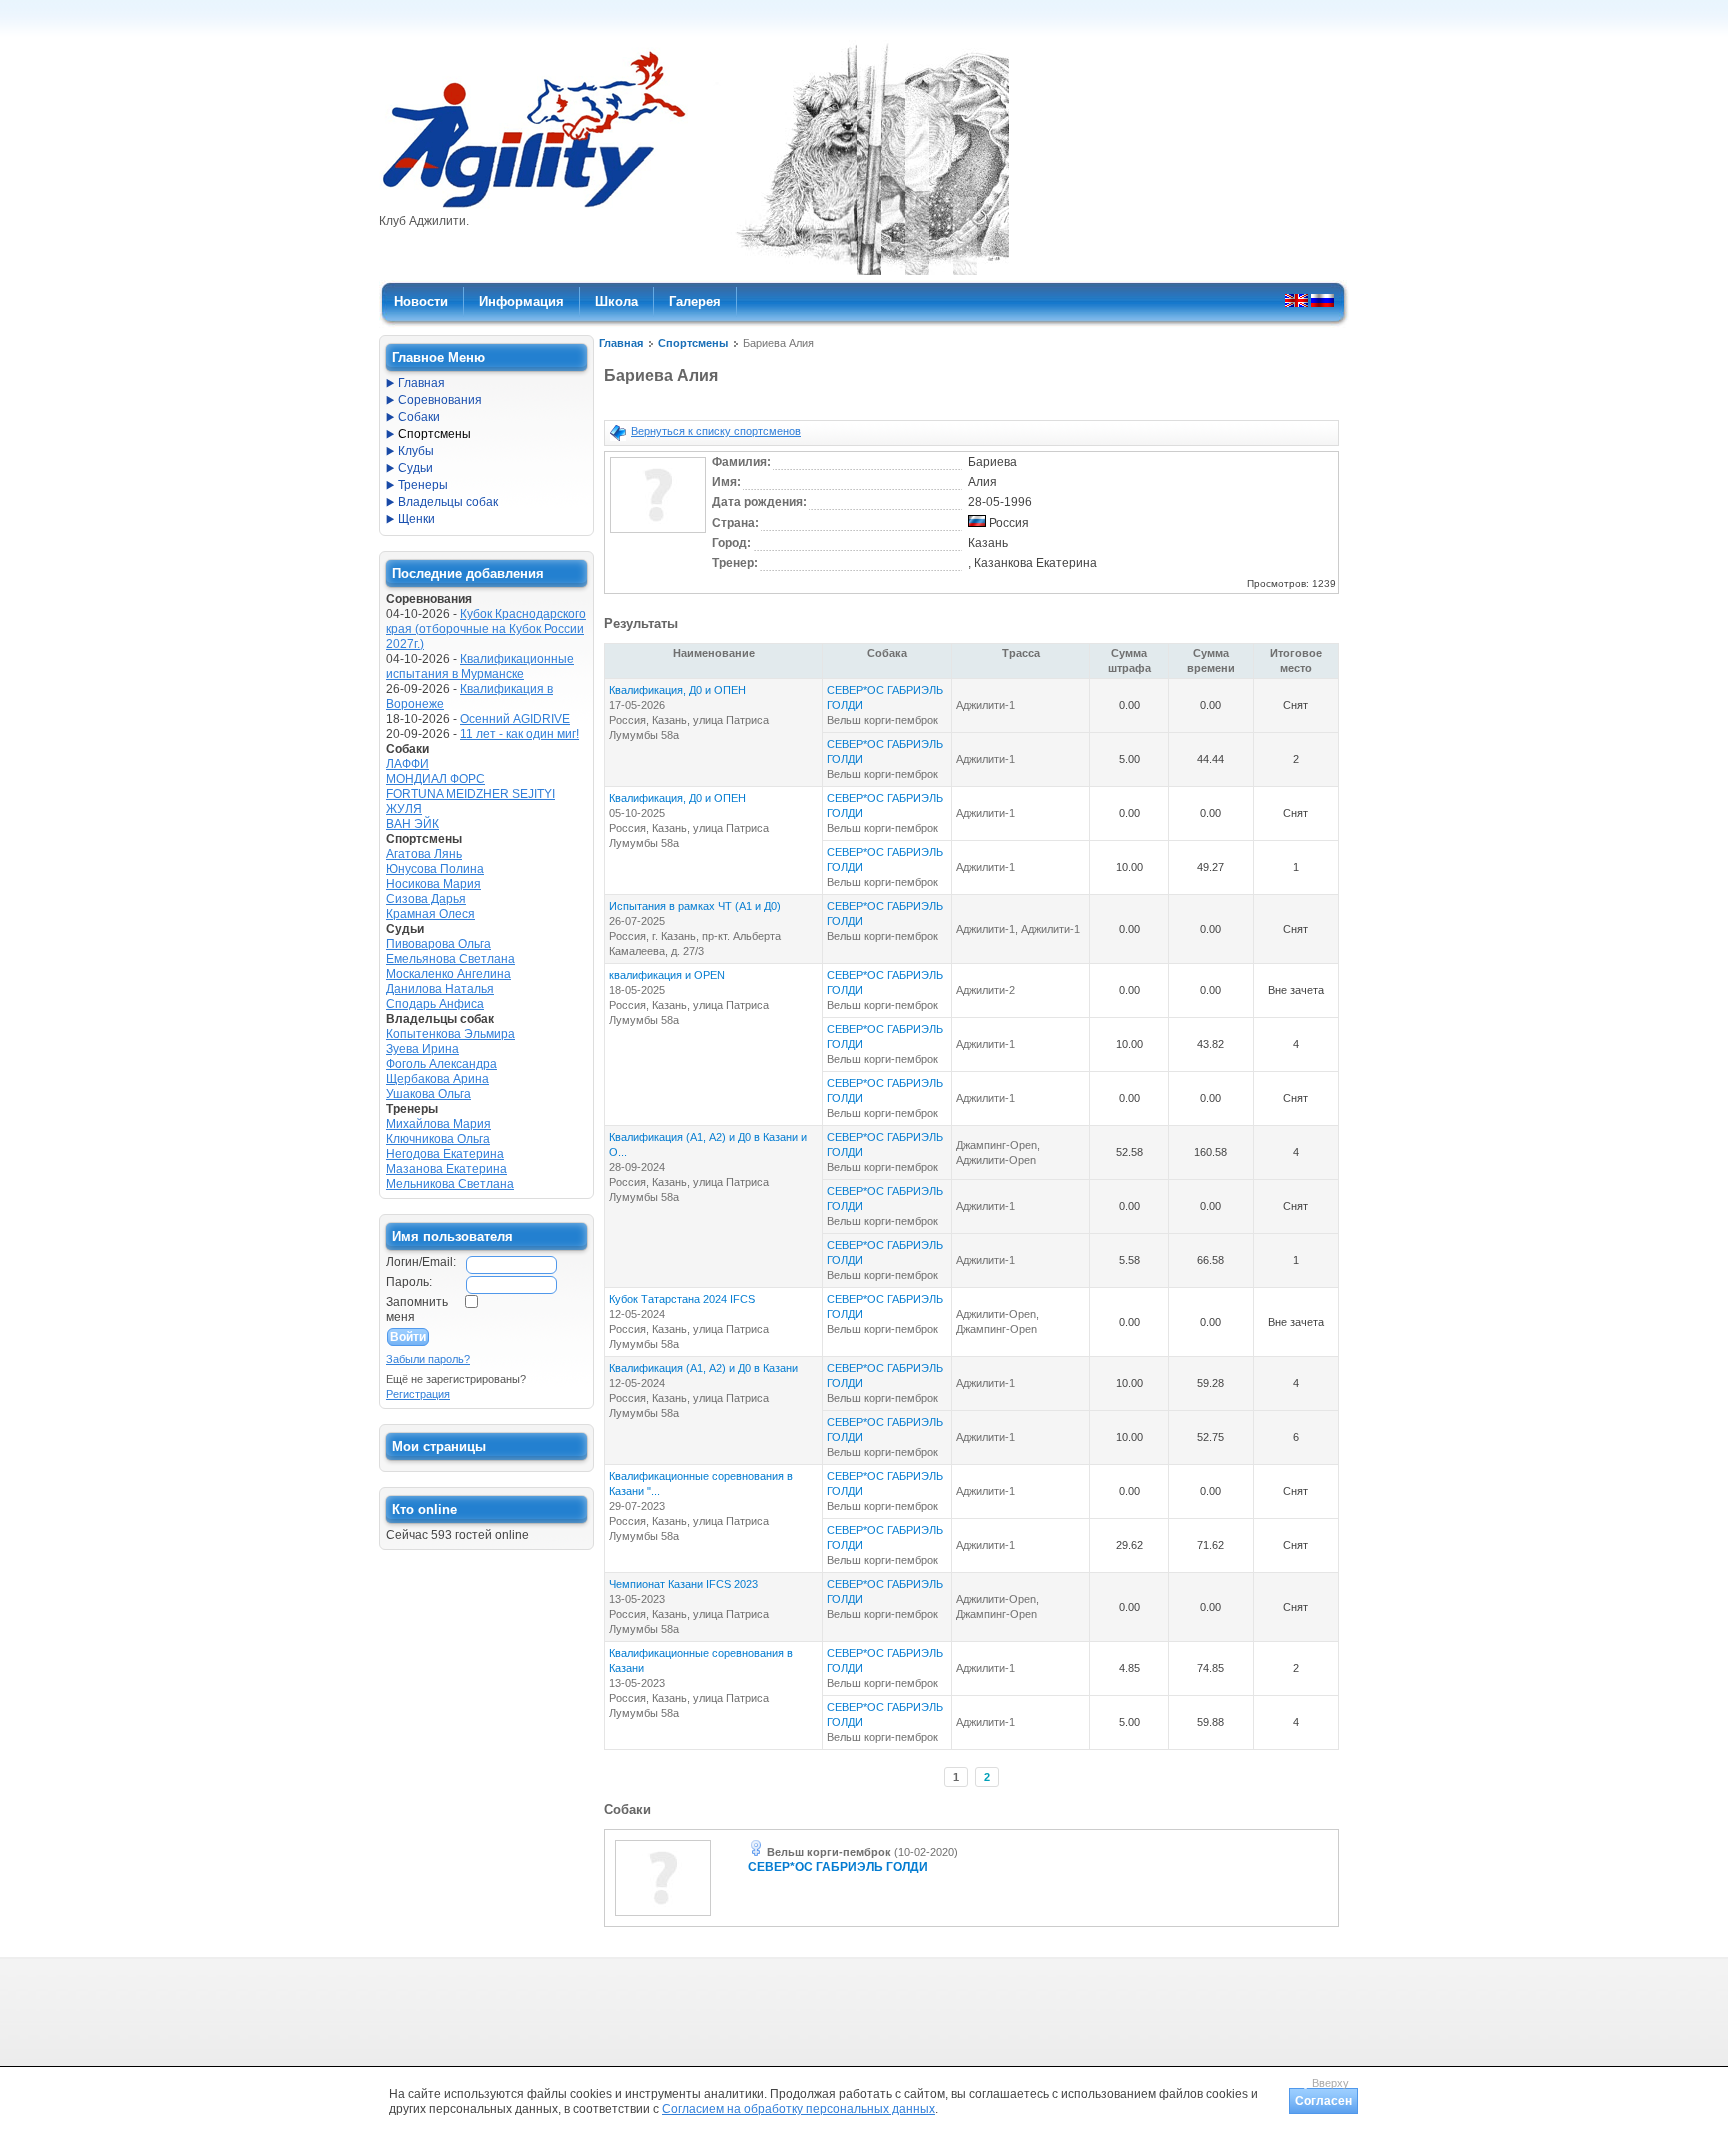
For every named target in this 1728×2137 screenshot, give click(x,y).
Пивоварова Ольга (438, 944)
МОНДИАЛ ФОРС (435, 779)
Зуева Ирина (422, 1049)
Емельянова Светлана (450, 959)
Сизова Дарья (426, 899)
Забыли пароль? (428, 1359)
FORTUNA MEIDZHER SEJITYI (470, 794)
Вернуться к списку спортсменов (716, 431)
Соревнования (440, 400)
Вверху (1330, 2083)
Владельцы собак (448, 502)
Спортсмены (693, 343)
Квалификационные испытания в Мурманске (480, 666)
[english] (1296, 300)
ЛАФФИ (407, 764)
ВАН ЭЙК (412, 824)
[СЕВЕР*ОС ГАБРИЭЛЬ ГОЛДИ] (663, 1917)
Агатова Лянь (424, 854)
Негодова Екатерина (445, 1154)
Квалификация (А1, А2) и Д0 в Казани (703, 1368)
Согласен (1323, 2101)
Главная (621, 343)
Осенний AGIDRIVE (515, 719)
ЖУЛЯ (404, 809)
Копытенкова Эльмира (450, 1034)
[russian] (1322, 300)
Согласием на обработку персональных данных (798, 2109)
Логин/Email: (421, 1262)
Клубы (416, 451)
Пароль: (409, 1282)
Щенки (416, 519)
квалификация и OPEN (667, 975)
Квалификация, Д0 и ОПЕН (677, 690)
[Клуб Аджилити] (533, 208)
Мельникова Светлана (450, 1184)
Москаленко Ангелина (448, 974)
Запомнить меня (417, 1309)
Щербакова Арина (437, 1079)
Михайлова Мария (438, 1124)
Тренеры (423, 485)
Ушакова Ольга (428, 1094)
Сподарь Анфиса (435, 1004)
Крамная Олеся (430, 914)
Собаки (419, 417)
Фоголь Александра (441, 1064)
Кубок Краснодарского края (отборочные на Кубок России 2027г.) (486, 629)
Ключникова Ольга (438, 1139)
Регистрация (418, 1394)
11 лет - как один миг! (519, 734)
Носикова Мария (433, 884)
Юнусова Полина (435, 869)
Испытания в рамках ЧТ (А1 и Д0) (695, 906)
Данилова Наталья (440, 989)
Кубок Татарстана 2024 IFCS (682, 1299)
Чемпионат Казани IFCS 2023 (683, 1584)
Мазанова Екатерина (446, 1169)
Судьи (415, 468)
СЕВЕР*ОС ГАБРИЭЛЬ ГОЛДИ (838, 1867)
